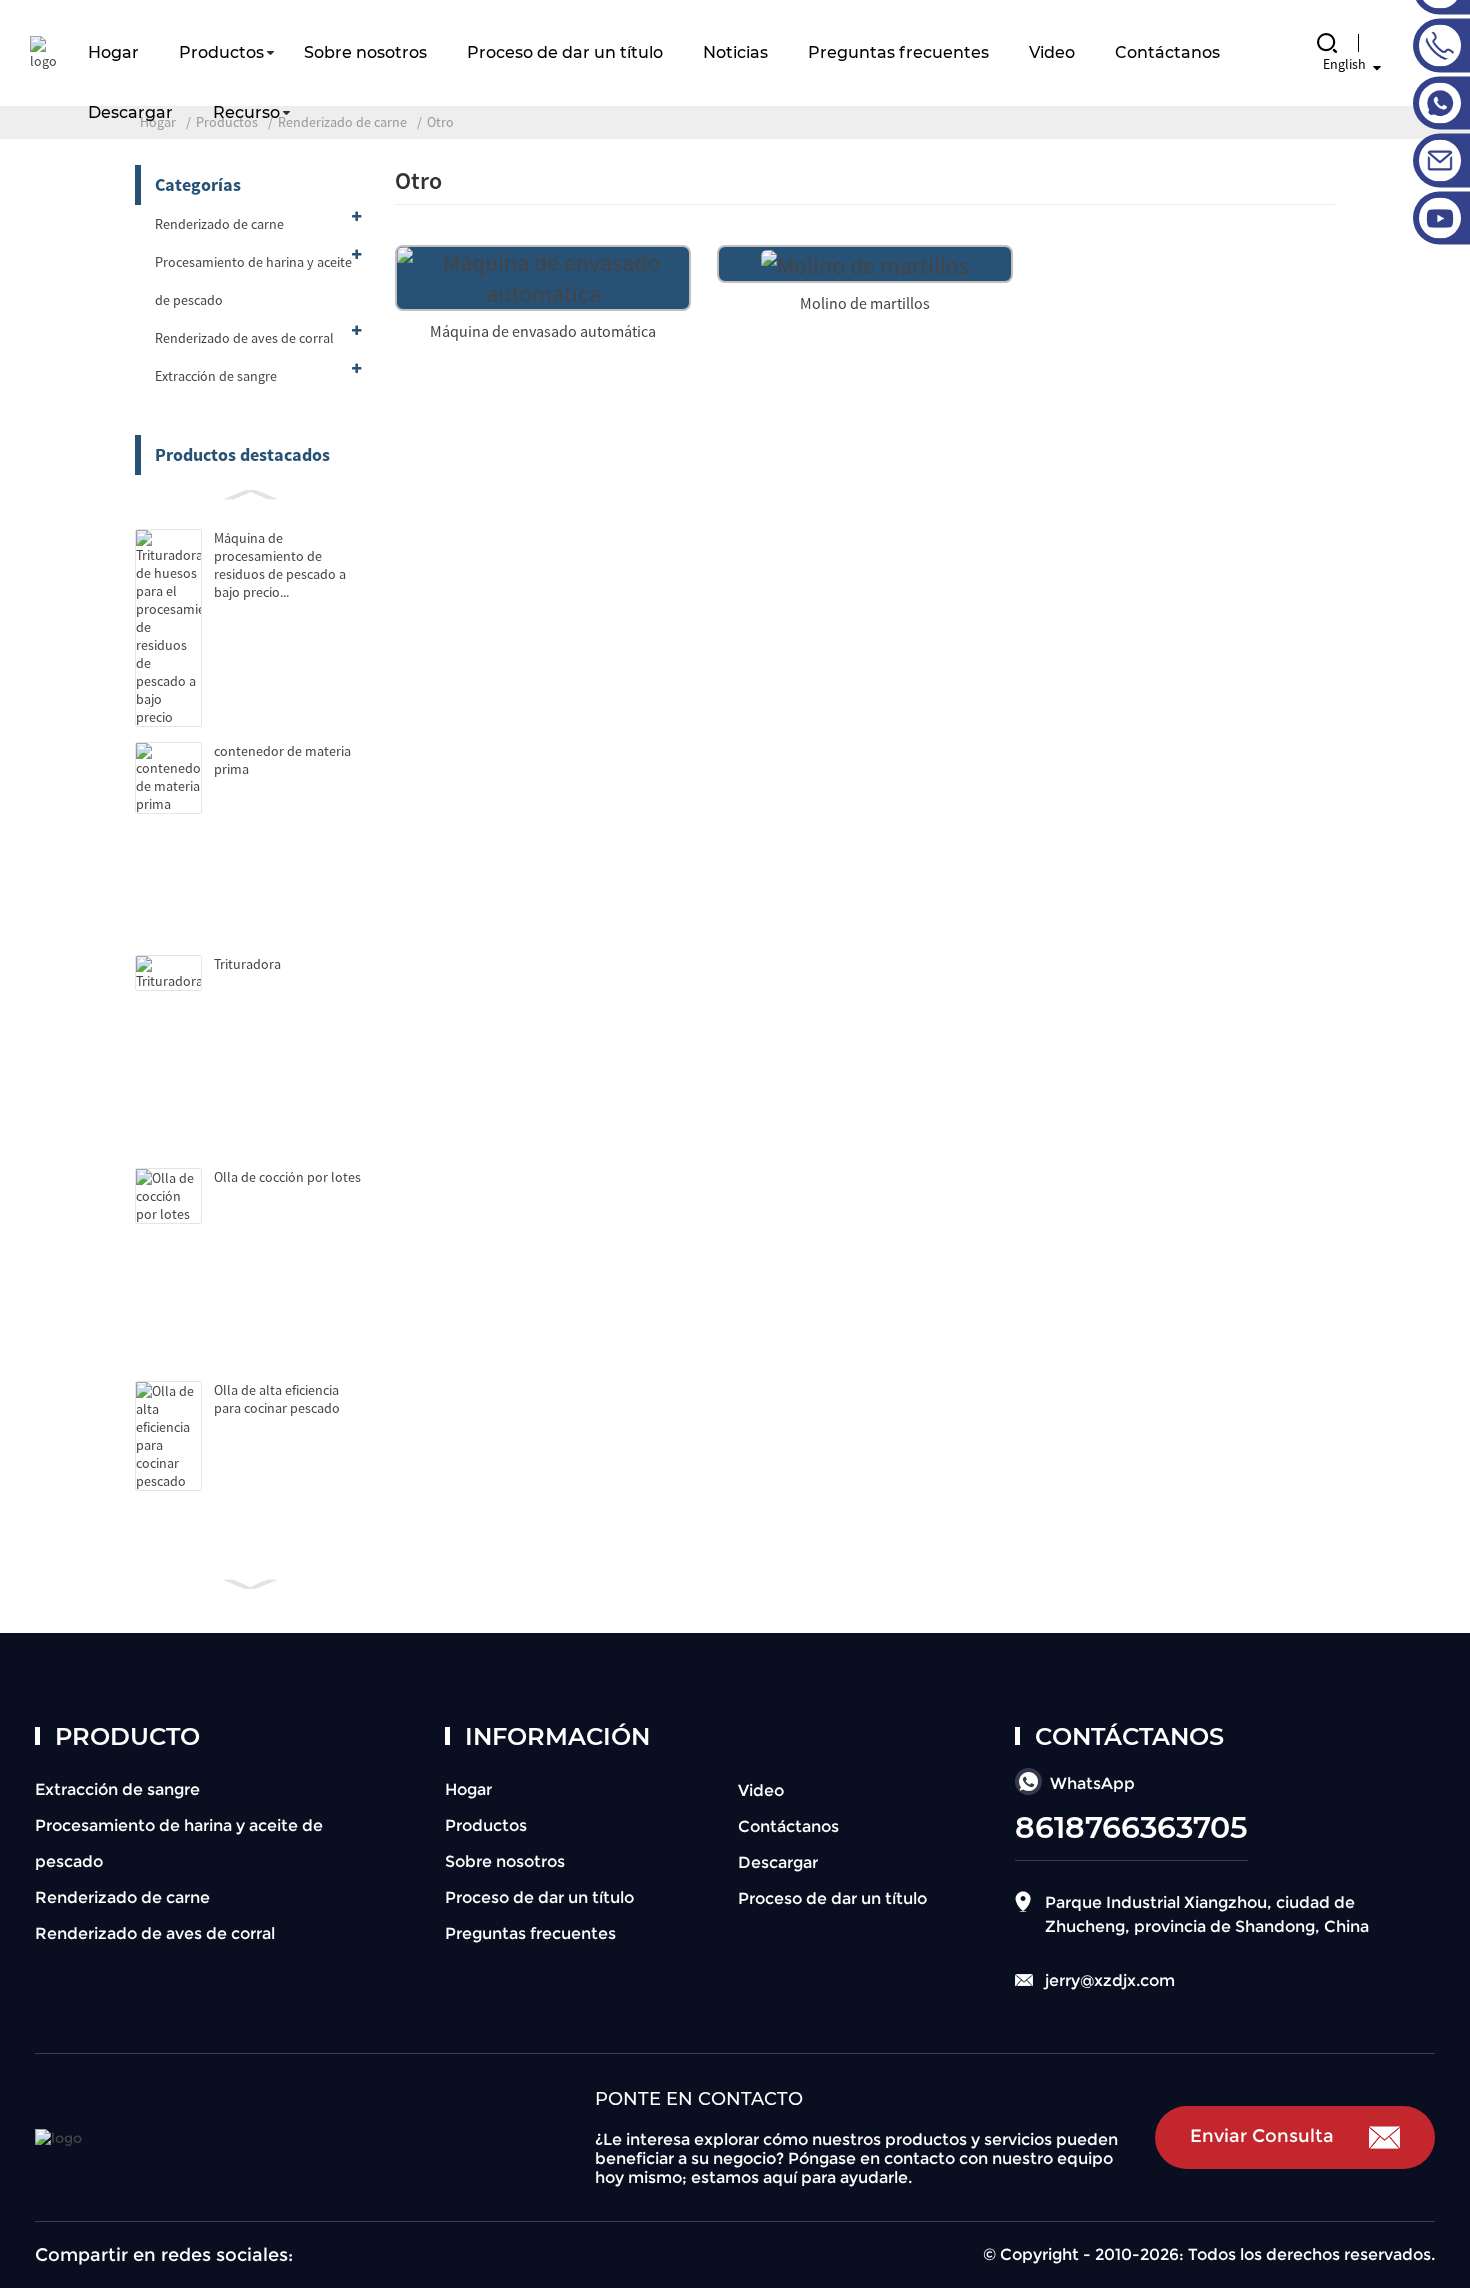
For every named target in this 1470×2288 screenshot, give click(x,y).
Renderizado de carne (219, 224)
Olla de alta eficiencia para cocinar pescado (277, 1399)
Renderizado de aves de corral (244, 338)
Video (1052, 52)
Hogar (113, 52)
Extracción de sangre (216, 376)
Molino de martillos (865, 303)
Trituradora (247, 964)
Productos (221, 52)
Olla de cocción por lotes (287, 1177)
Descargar (130, 112)
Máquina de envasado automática (543, 331)
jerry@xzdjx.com (1110, 1980)
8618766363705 (1131, 1827)
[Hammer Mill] (865, 262)
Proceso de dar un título (565, 52)
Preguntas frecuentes (898, 52)
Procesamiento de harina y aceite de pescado (253, 281)
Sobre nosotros (365, 52)
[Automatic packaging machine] (543, 275)
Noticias (735, 52)
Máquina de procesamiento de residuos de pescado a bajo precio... (280, 565)
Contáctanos (1167, 52)
